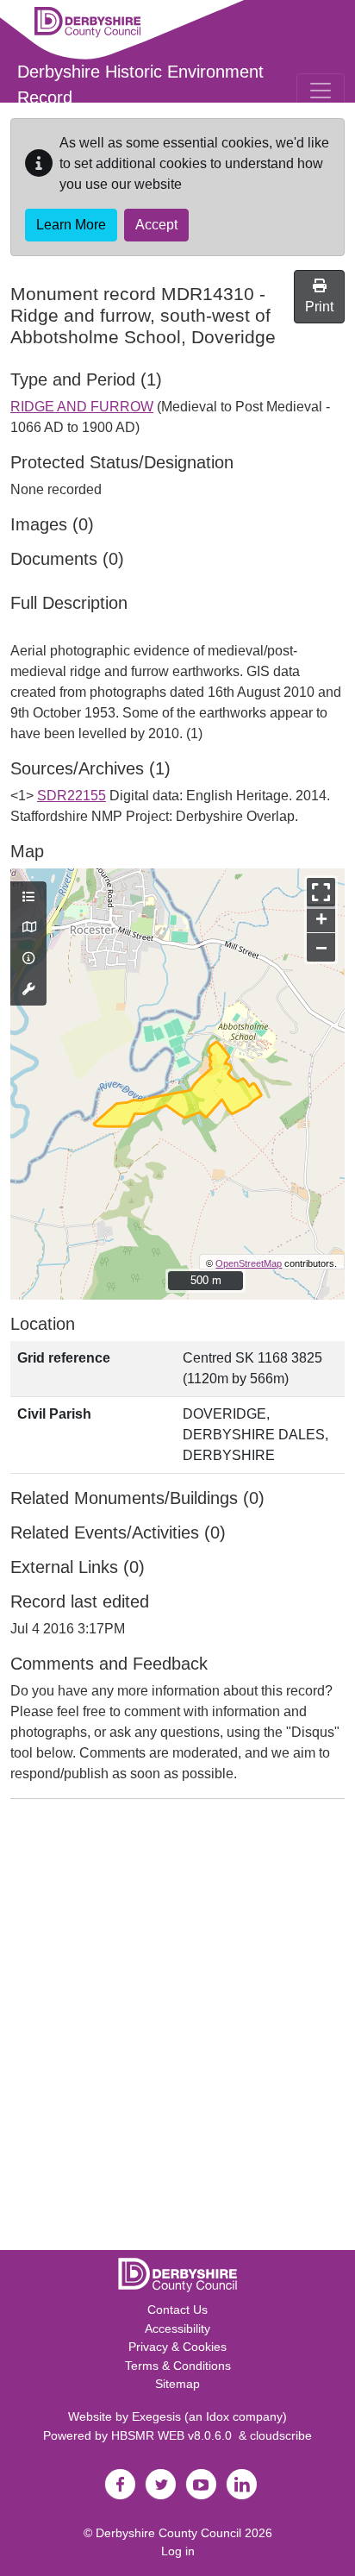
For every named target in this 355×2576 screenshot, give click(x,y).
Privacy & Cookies (177, 2347)
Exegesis (156, 2416)
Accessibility (177, 2328)
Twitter (160, 2485)
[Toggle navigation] (321, 91)
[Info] (28, 959)
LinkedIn (241, 2485)
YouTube (201, 2485)
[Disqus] (177, 2028)
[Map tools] (28, 990)
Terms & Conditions (178, 2366)
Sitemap (177, 2384)
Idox (218, 2416)
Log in (178, 2551)
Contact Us (177, 2310)
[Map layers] (28, 898)
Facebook (120, 2485)
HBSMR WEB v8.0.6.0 (175, 2435)
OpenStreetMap (249, 1263)
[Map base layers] (28, 928)
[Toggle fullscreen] (321, 892)
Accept (156, 225)
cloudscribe (281, 2435)
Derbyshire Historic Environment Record (140, 85)
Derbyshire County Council (168, 2533)
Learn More (71, 225)
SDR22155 (72, 796)
